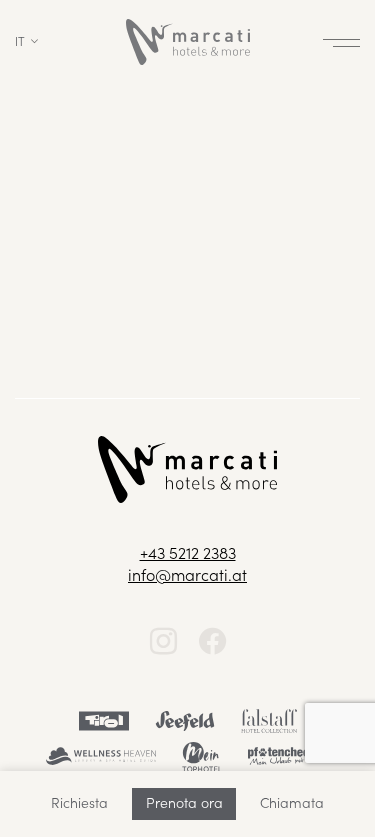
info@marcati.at (187, 574)
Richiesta (79, 802)
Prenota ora (184, 802)
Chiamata (292, 802)
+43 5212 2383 (188, 552)
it (20, 40)
